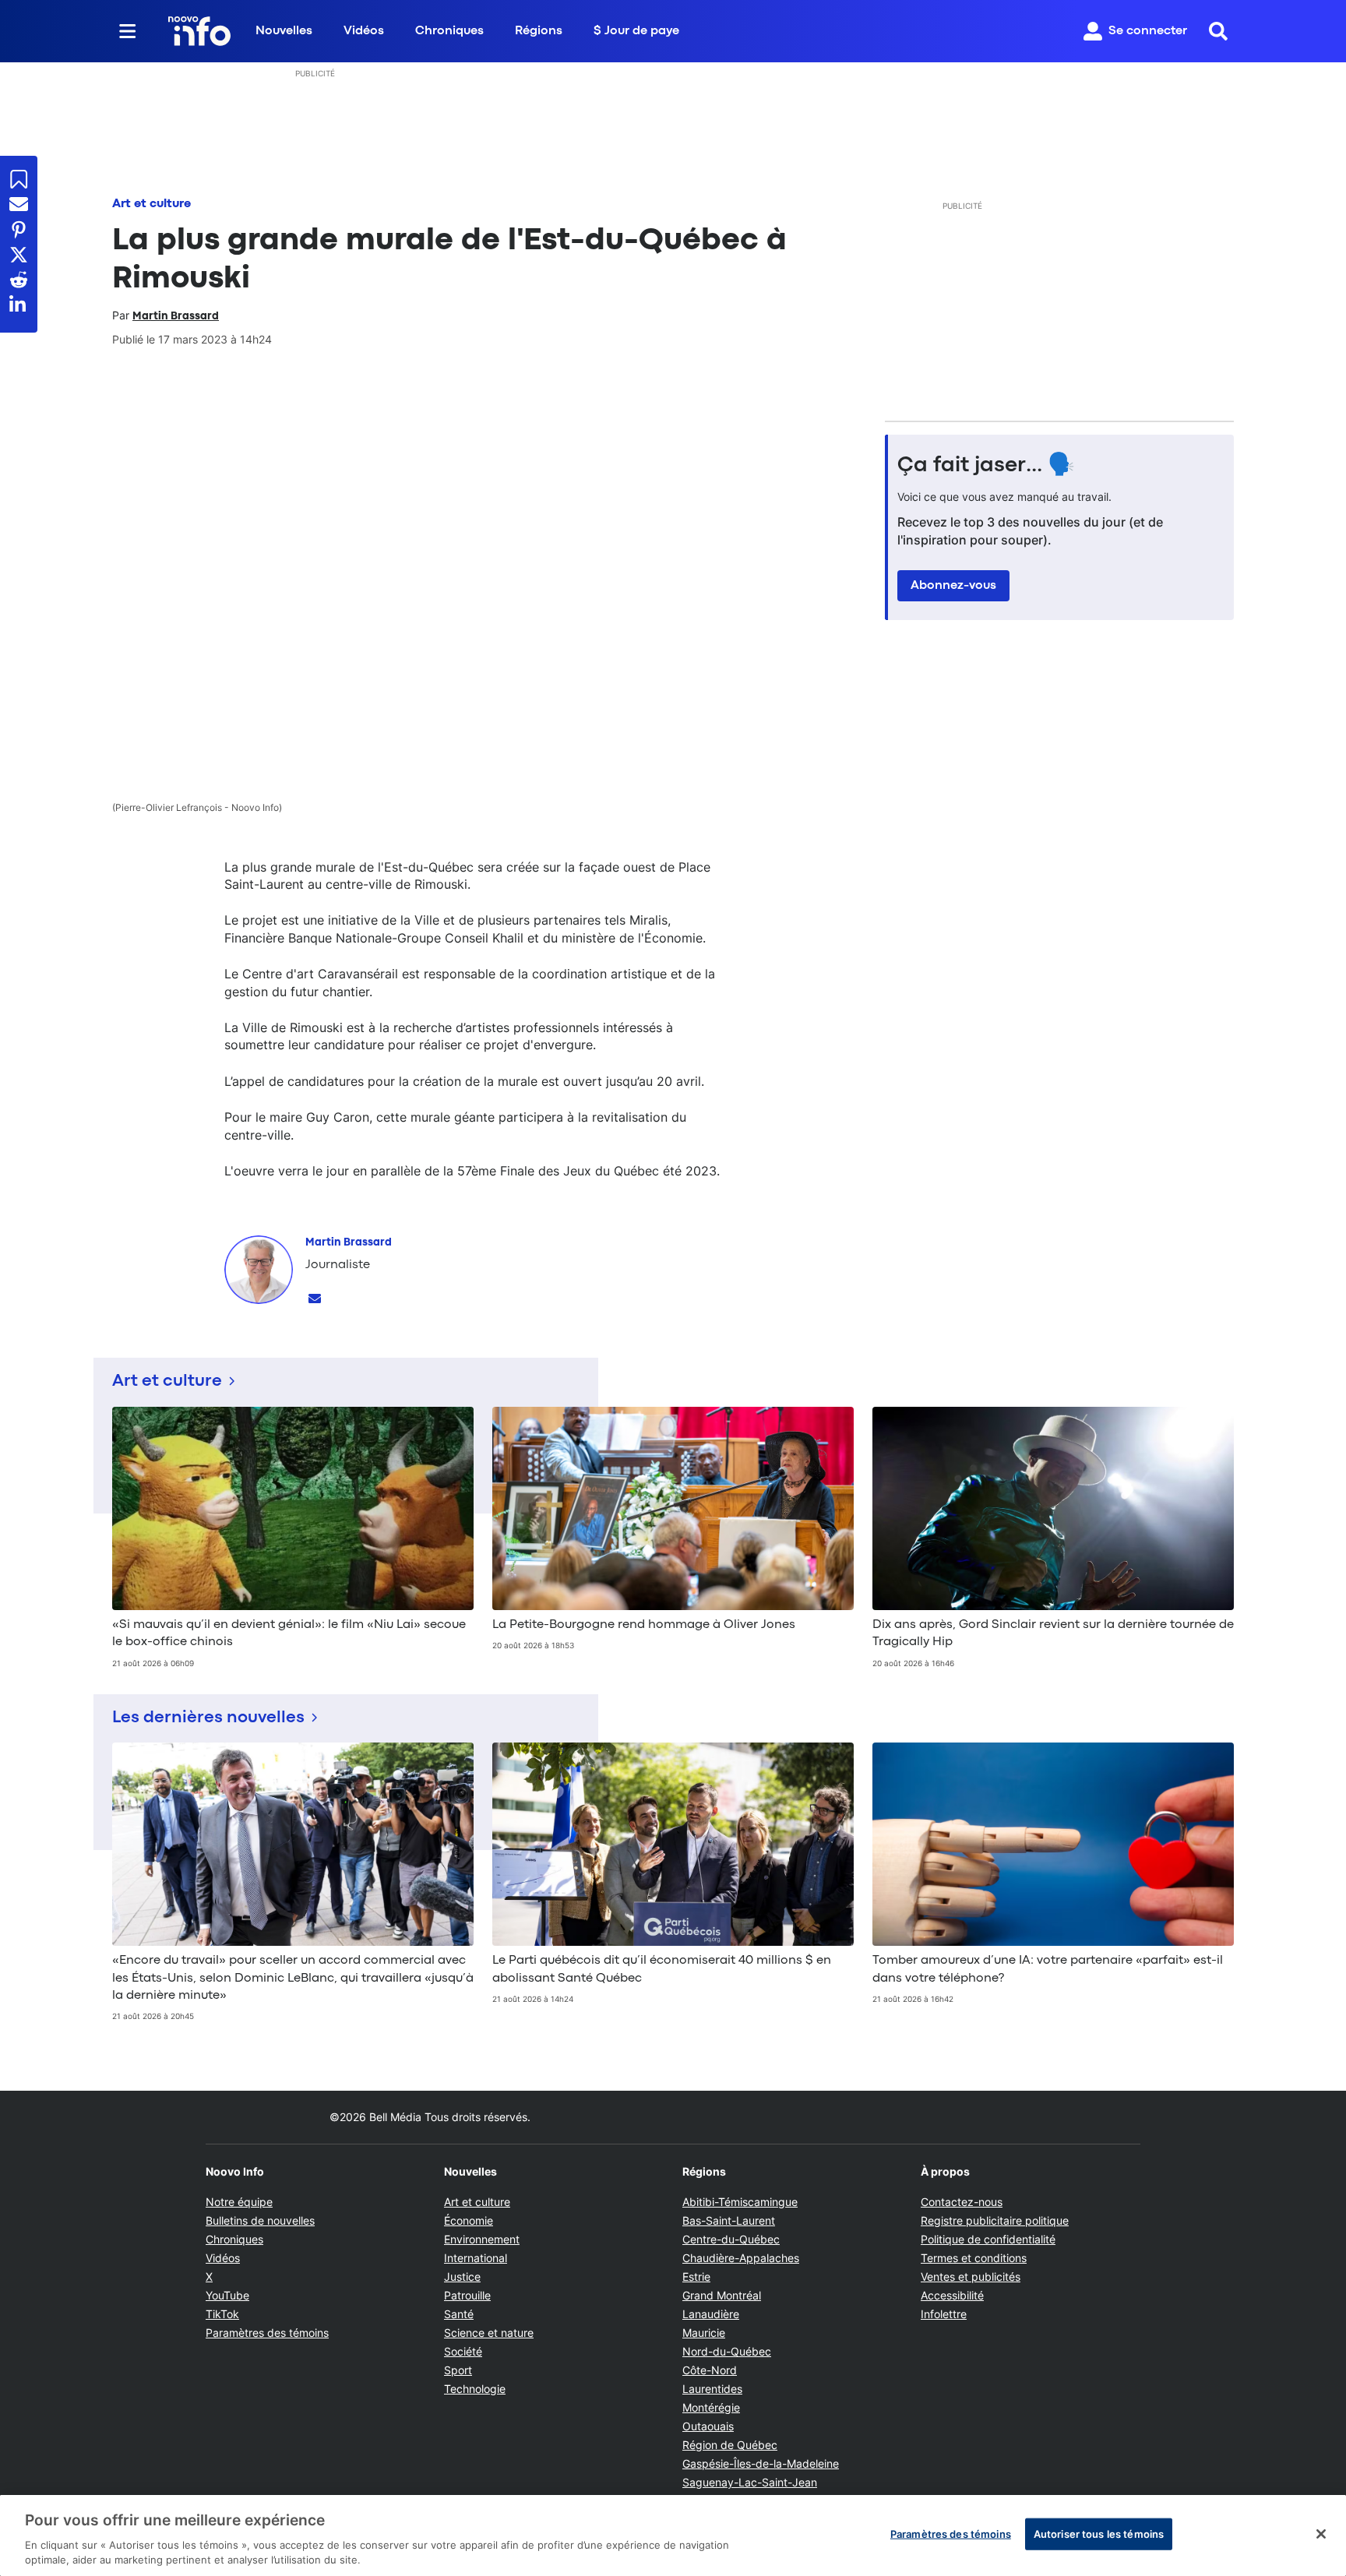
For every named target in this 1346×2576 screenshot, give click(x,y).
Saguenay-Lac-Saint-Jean (750, 2482)
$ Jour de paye (636, 31)
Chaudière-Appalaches (741, 2258)
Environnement (482, 2239)
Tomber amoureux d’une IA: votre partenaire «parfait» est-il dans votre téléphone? (1048, 1969)
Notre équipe (239, 2202)
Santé (459, 2314)
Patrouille (467, 2295)
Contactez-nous (962, 2202)
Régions (539, 31)
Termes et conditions (974, 2258)
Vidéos (364, 31)
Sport (458, 2370)
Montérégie (711, 2407)
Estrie (696, 2276)
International (476, 2258)
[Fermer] (1321, 2534)
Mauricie (704, 2333)
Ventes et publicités (971, 2276)
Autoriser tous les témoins (1099, 2534)
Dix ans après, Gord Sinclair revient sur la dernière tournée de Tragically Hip (1053, 1633)
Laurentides (712, 2389)
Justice (462, 2276)
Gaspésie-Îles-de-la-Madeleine (761, 2463)
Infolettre (944, 2314)
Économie (469, 2220)
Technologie (475, 2389)
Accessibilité (952, 2295)
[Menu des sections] (128, 31)
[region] (673, 2535)
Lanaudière (711, 2314)
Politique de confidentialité (988, 2239)
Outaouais (708, 2426)
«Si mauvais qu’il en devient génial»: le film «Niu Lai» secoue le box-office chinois (289, 1633)
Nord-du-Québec (727, 2351)
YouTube (227, 2295)
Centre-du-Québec (731, 2239)
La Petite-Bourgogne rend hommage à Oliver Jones (644, 1625)
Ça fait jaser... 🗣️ (986, 466)
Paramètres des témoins (267, 2333)
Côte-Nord (710, 2370)
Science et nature (489, 2333)
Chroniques (449, 31)
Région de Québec (730, 2445)
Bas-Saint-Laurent (729, 2220)
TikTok (222, 2314)
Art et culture (152, 204)
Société (463, 2351)
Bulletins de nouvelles (260, 2220)
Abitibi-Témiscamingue (740, 2202)
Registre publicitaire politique (995, 2220)
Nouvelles (284, 31)
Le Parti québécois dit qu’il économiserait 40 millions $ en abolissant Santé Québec (662, 1969)
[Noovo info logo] (199, 31)
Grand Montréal (722, 2295)
